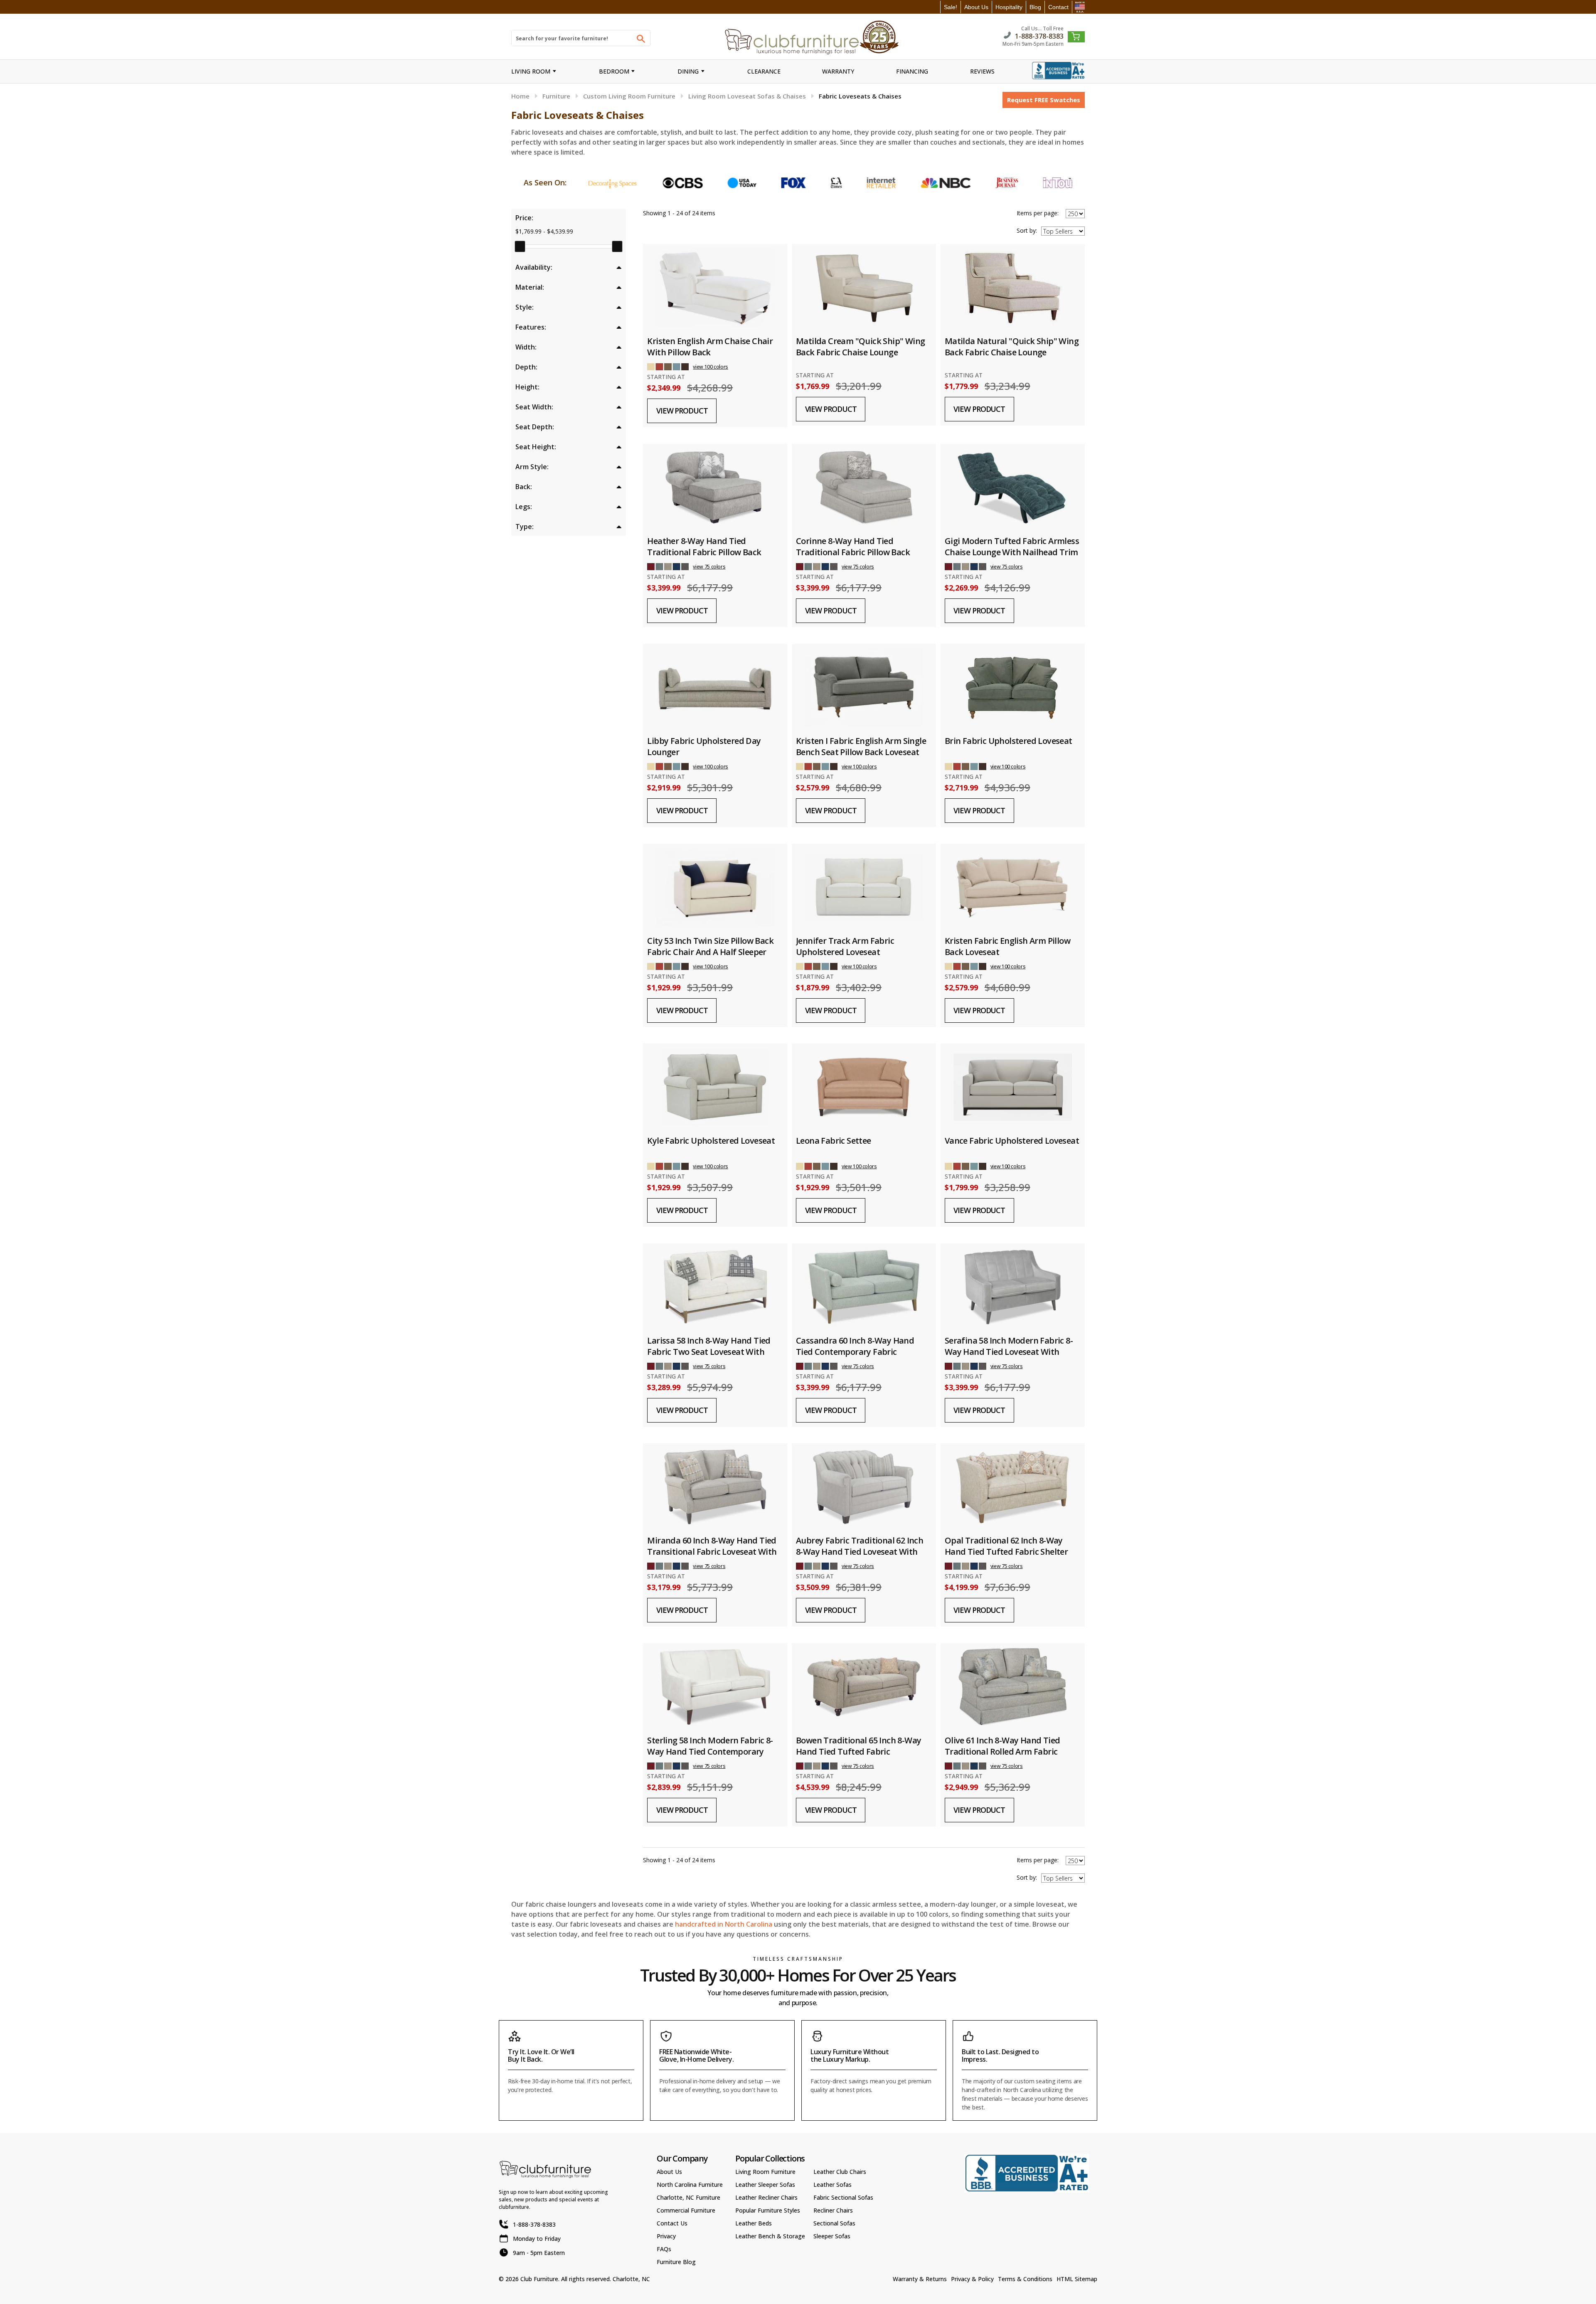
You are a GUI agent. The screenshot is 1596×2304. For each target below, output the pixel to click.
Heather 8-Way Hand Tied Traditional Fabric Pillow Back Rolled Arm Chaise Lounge (704, 552)
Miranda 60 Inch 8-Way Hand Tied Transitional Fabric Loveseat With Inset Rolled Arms (712, 1552)
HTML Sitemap (1077, 2279)
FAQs (664, 2249)
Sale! (951, 7)
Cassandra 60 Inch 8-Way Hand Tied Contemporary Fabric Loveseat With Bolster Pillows (855, 1352)
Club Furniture (539, 2279)
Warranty (838, 71)
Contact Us (672, 2223)
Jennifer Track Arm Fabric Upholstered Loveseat (845, 946)
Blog (1035, 7)
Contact (1058, 7)
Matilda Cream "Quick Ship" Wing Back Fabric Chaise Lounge (860, 347)
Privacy (666, 2236)
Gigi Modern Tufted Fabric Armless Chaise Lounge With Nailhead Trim (1012, 546)
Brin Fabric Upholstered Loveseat (1009, 741)
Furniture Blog (676, 2262)
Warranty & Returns (920, 2279)
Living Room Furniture (765, 2172)
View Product (682, 411)
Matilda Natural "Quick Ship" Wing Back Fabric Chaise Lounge (1012, 347)
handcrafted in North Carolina (724, 1924)
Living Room (531, 71)
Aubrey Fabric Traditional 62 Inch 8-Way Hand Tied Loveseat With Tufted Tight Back (860, 1552)
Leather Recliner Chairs (766, 2197)
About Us (976, 7)
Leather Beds (754, 2223)
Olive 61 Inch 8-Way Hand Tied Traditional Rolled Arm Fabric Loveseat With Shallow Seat (1002, 1751)
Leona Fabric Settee (834, 1141)
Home (520, 96)
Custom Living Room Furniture (629, 96)
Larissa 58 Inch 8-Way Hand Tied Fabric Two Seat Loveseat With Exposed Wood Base (709, 1352)
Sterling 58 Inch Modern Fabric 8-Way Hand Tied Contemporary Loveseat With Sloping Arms (710, 1751)
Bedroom (614, 71)
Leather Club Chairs (840, 2172)
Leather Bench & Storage (770, 2236)
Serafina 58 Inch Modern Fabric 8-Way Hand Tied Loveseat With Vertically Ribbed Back (1009, 1352)
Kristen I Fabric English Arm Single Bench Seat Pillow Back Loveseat (861, 746)
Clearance (764, 71)
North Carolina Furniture (690, 2185)
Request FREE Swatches (1044, 100)
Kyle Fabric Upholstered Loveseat (711, 1141)
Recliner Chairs (833, 2210)
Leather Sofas (832, 2185)
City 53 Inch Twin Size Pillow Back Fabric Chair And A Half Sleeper (710, 946)
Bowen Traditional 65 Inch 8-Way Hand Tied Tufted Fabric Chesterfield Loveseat (858, 1751)
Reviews (982, 71)
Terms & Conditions (1025, 2279)
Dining (688, 71)
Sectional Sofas (834, 2223)
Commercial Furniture (686, 2210)
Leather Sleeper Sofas (765, 2185)
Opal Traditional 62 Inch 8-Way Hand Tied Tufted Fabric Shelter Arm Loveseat (1006, 1552)
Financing (912, 71)
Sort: (1027, 230)
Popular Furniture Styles (768, 2210)
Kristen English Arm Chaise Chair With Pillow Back (710, 347)
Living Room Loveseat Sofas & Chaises (747, 96)
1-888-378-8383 (1039, 36)
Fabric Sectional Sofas (843, 2197)
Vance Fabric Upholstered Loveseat (1012, 1141)
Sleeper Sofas (832, 2236)
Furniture (556, 96)
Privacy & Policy (972, 2279)
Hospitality (1009, 7)
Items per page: (1038, 213)
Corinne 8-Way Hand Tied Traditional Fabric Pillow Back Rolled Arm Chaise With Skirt (853, 552)
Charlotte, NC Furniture (688, 2197)
